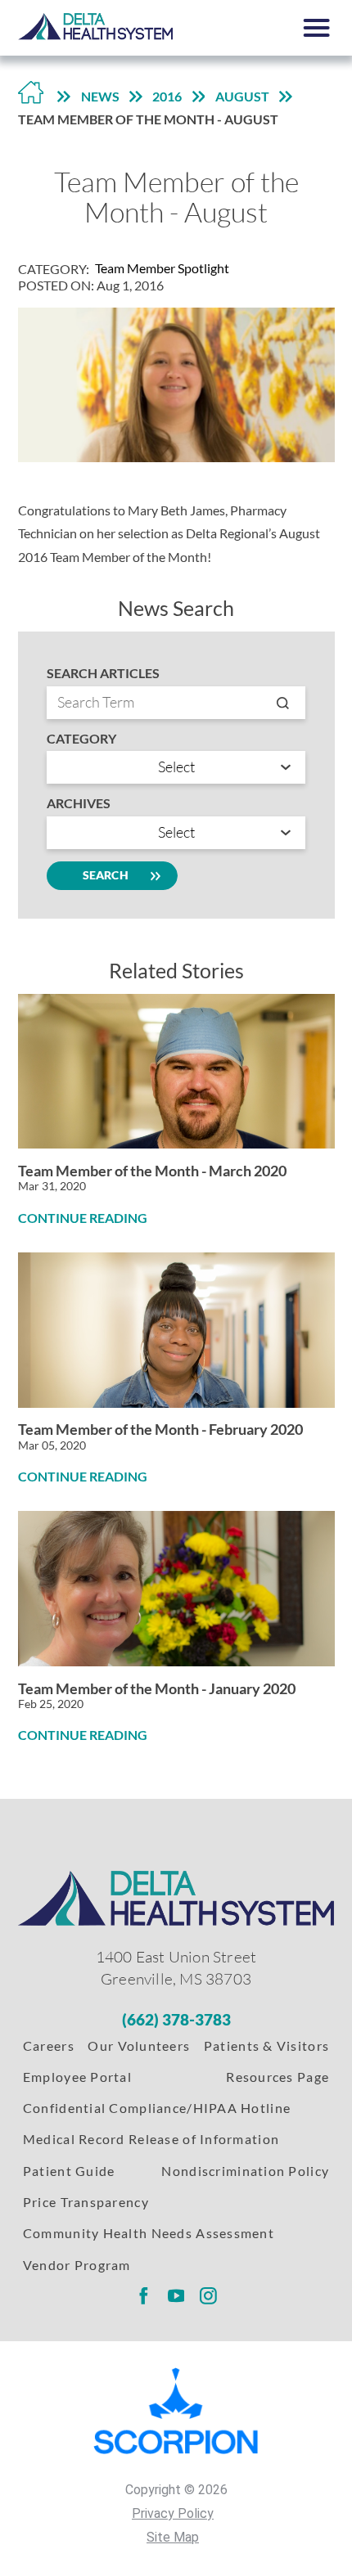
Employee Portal (77, 2077)
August (242, 96)
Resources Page (278, 2077)
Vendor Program (77, 2265)
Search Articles (103, 673)
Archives (79, 803)
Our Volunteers (139, 2046)
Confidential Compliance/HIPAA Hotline (157, 2108)
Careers (49, 2046)
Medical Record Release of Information (151, 2139)
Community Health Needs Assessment (149, 2233)
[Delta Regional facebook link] (143, 2295)
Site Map (173, 2537)
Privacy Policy (173, 2513)
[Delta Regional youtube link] (176, 2295)
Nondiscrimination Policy (245, 2171)
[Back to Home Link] (31, 97)
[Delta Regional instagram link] (209, 2295)
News (100, 96)
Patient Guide (69, 2171)
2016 (167, 96)
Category (81, 739)
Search (106, 875)
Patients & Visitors (266, 2046)
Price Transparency (86, 2202)
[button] (317, 28)
